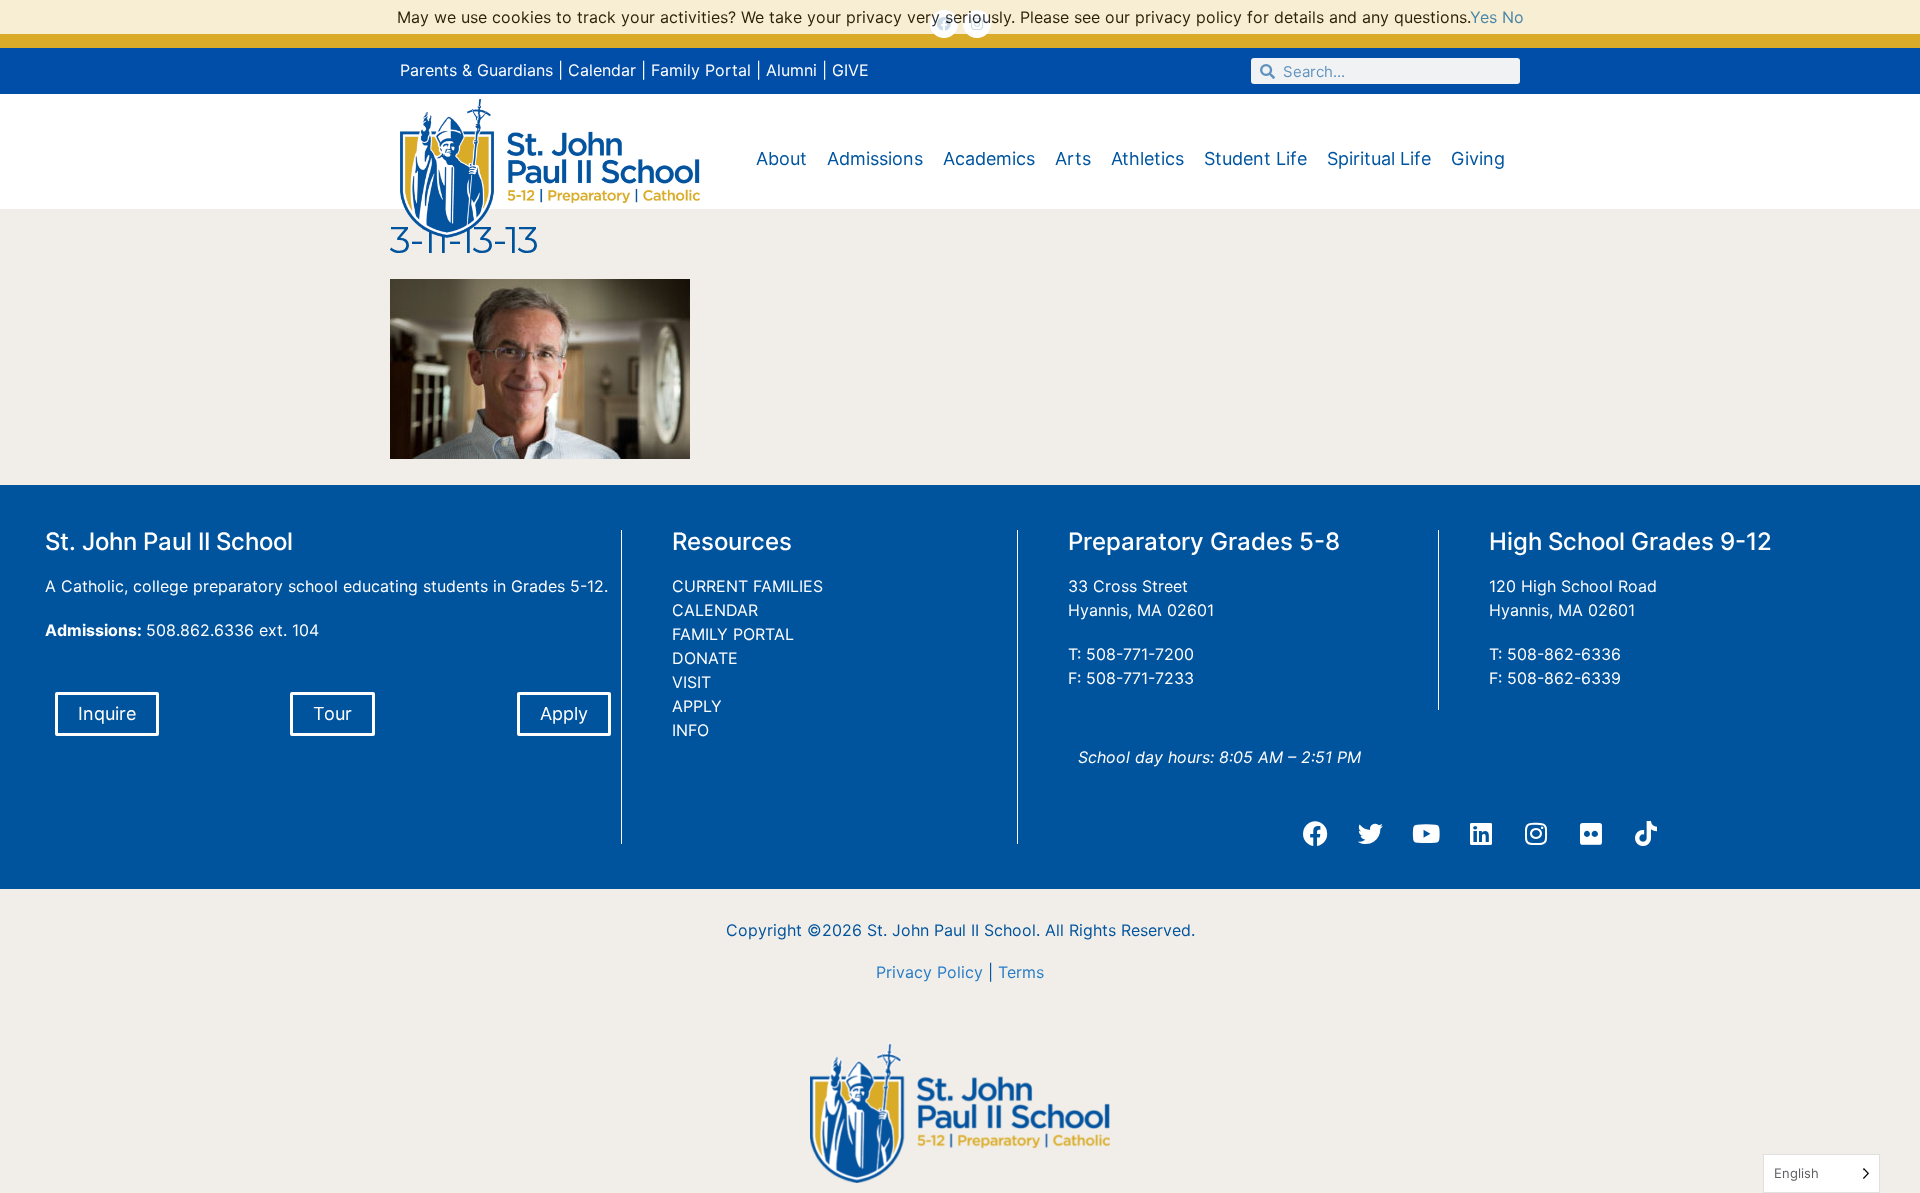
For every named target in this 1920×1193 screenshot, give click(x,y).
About (781, 158)
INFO (690, 730)
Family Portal (701, 70)
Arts (1073, 158)
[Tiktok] (1646, 834)
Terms (1021, 972)
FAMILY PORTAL (733, 634)
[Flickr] (1591, 834)
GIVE (850, 70)
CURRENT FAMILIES (747, 586)
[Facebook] (1316, 834)
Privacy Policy (929, 972)
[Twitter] (1371, 834)
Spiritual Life (1379, 158)
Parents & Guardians (476, 70)
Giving (1478, 158)
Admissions (875, 158)
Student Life (1255, 158)
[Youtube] (1426, 834)
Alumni (791, 70)
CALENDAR (715, 610)
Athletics (1147, 158)
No (1513, 17)
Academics (989, 158)
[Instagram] (1536, 834)
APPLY (697, 706)
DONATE (705, 658)
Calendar (602, 70)
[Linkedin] (1481, 834)
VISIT (691, 682)
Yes (1483, 17)
